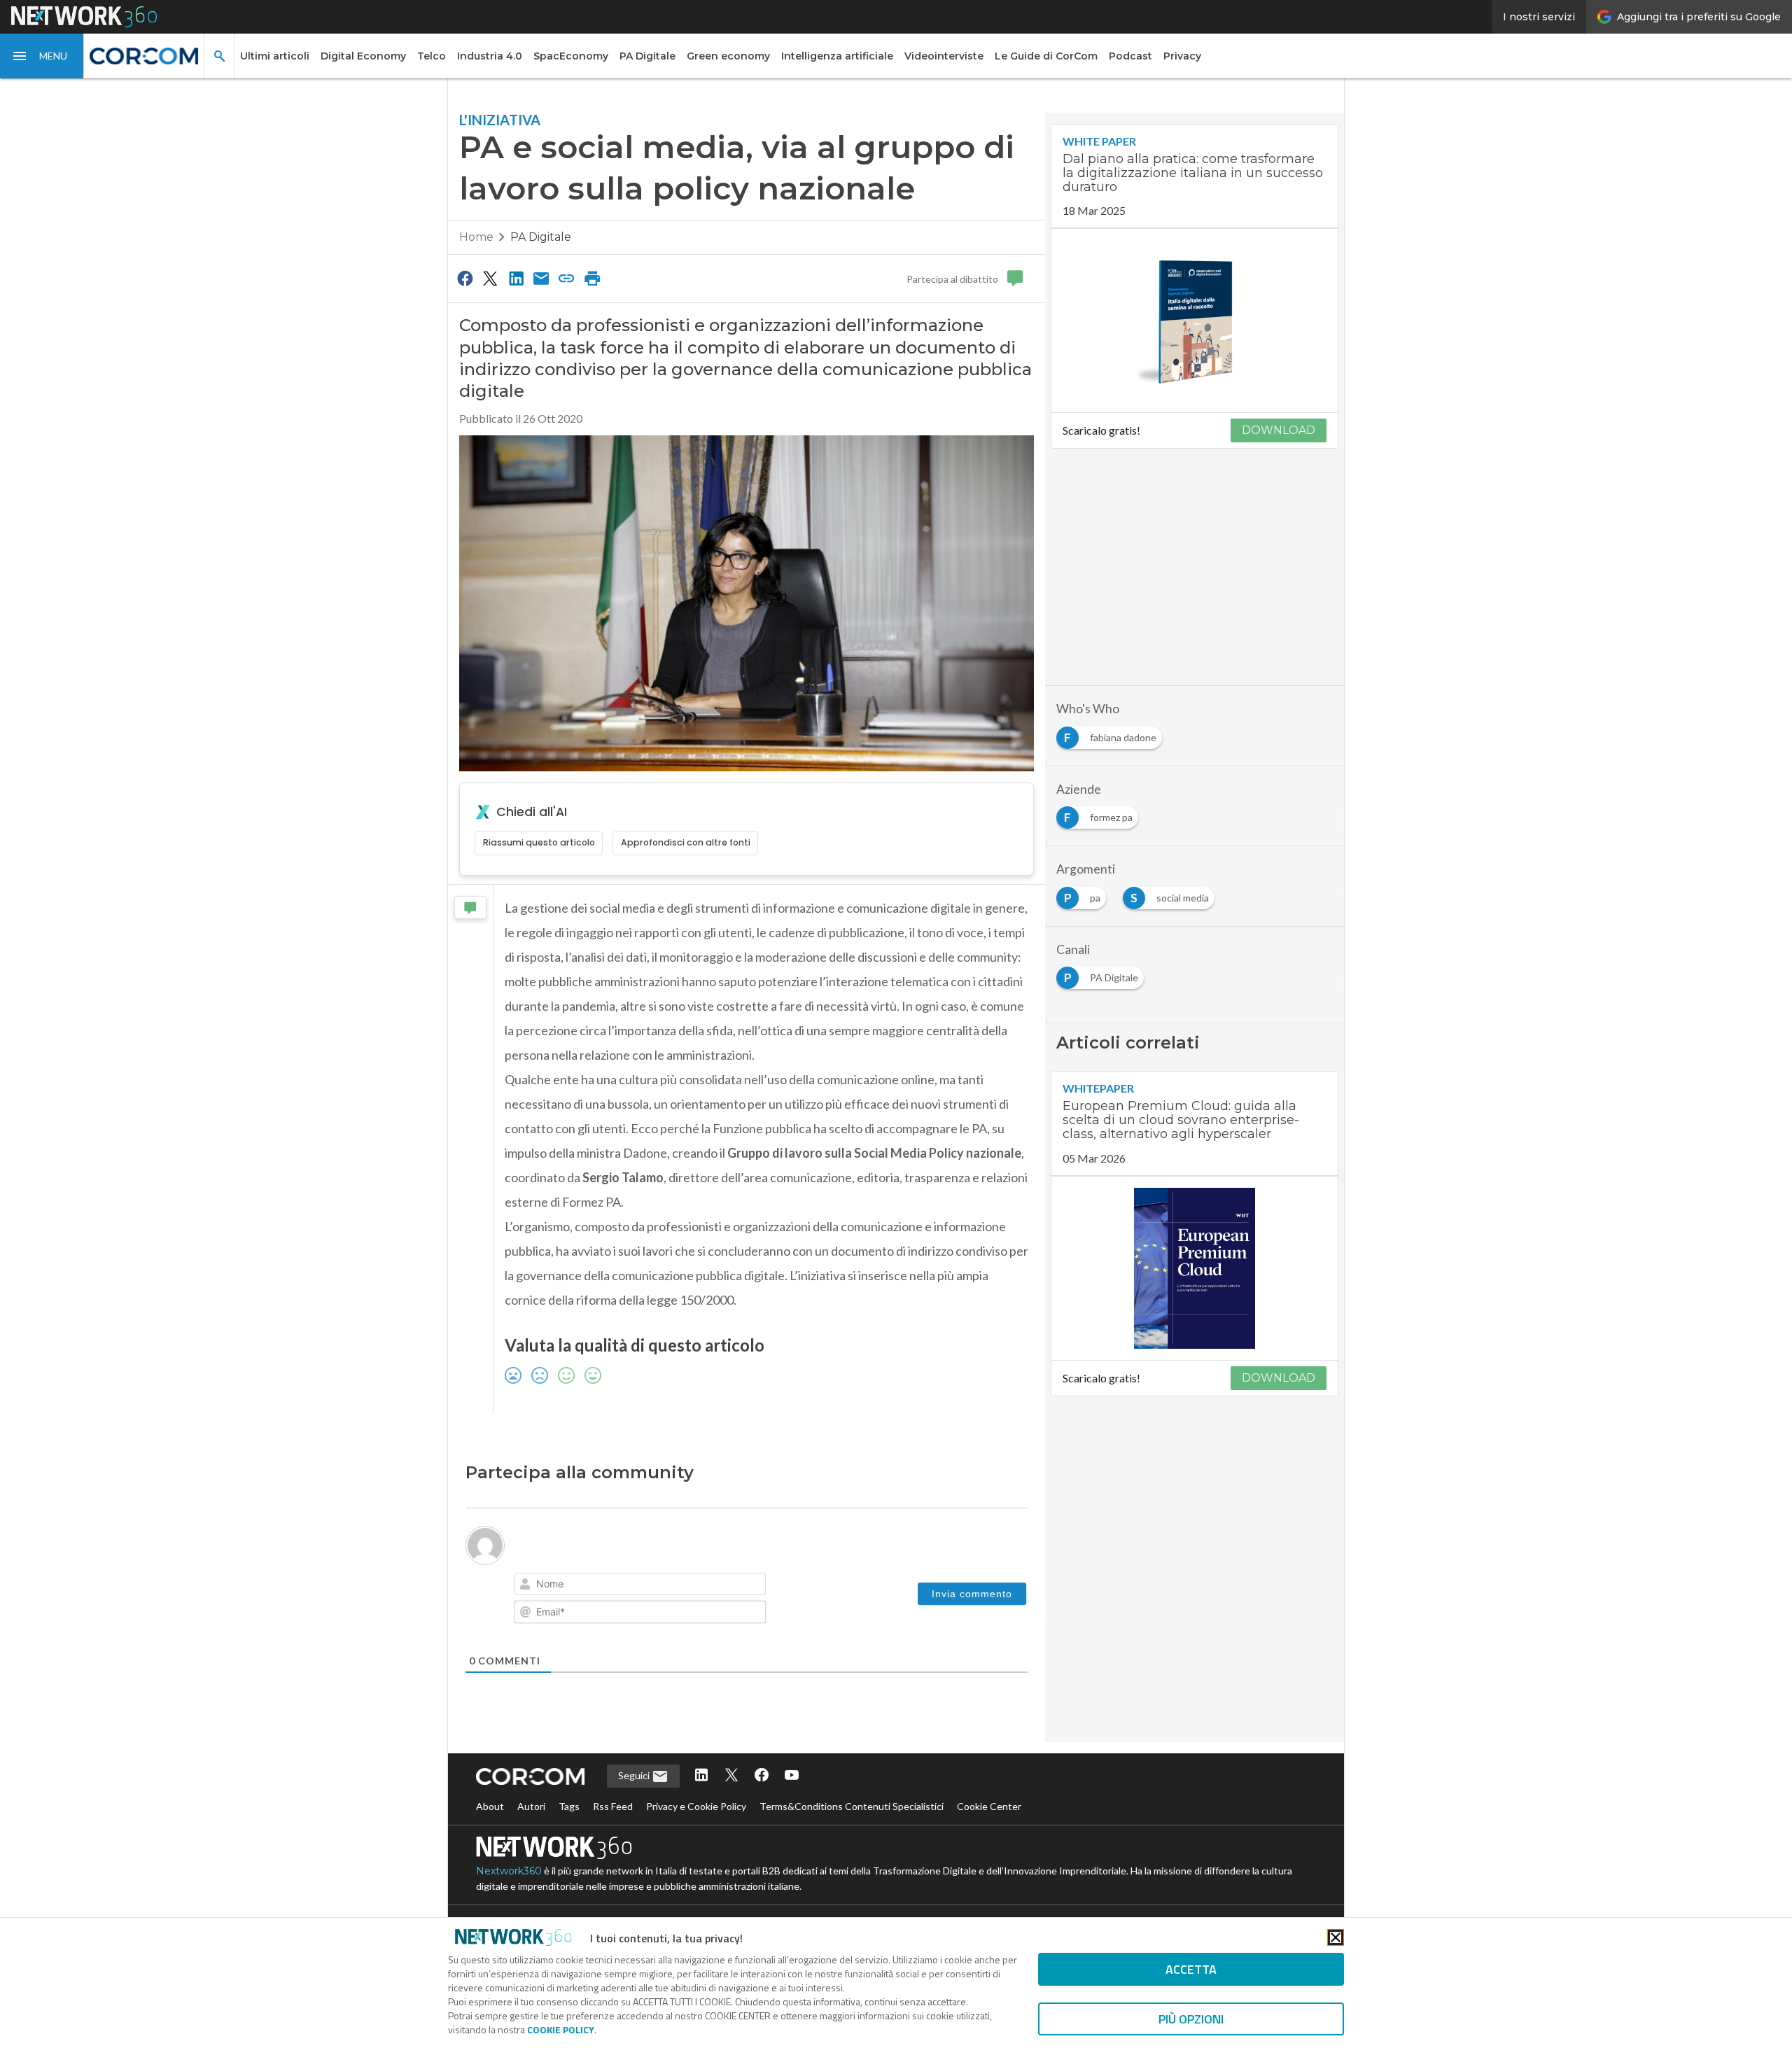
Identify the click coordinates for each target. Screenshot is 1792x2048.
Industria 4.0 (490, 56)
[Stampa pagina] (592, 278)
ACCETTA (1191, 1969)
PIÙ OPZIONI (1191, 2019)
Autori (531, 1806)
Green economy (728, 56)
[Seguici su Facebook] (762, 1776)
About (490, 1806)
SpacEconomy (571, 56)
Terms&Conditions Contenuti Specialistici (852, 1806)
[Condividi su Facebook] (465, 278)
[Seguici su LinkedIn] (701, 1776)
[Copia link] (567, 278)
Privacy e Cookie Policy (696, 1806)
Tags (569, 1806)
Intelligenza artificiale (837, 56)
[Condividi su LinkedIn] (516, 278)
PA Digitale (647, 56)
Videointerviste (944, 56)
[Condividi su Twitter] (490, 278)
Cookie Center (989, 1806)
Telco (432, 56)
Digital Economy (363, 56)
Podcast (1130, 56)
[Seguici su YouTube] (792, 1776)
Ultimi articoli (275, 56)
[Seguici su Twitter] (731, 1776)
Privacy (1182, 56)
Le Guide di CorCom (1046, 56)
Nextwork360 (509, 1871)
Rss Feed (613, 1806)
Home (476, 237)
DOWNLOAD (1279, 430)
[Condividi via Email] (541, 278)
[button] (42, 56)
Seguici (635, 1775)
